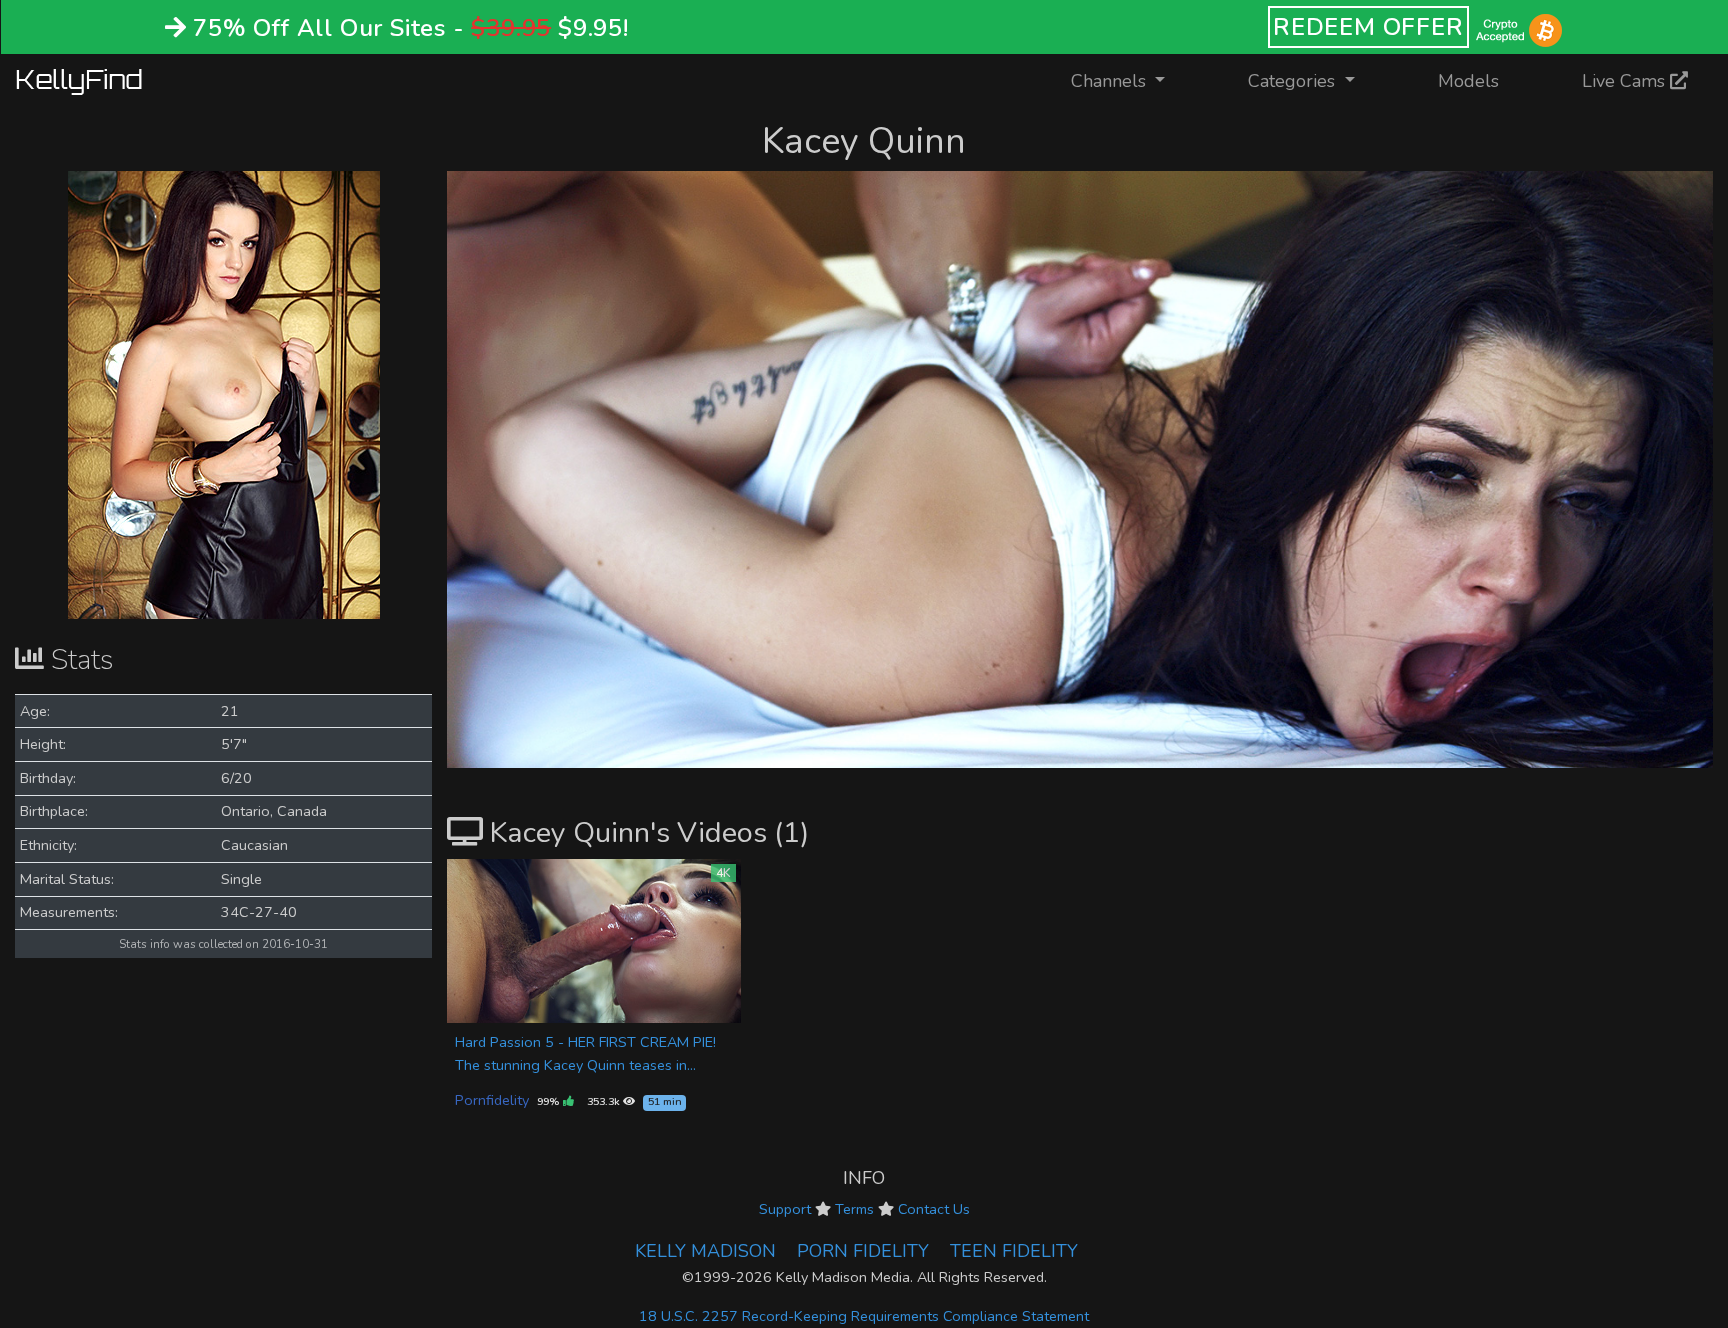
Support (785, 1209)
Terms (854, 1209)
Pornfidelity (492, 1100)
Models (1468, 81)
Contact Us (934, 1209)
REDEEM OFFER (1368, 27)
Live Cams (1626, 81)
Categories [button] (1294, 81)
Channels (1130, 80)
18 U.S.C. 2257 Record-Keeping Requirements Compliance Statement (864, 1316)
